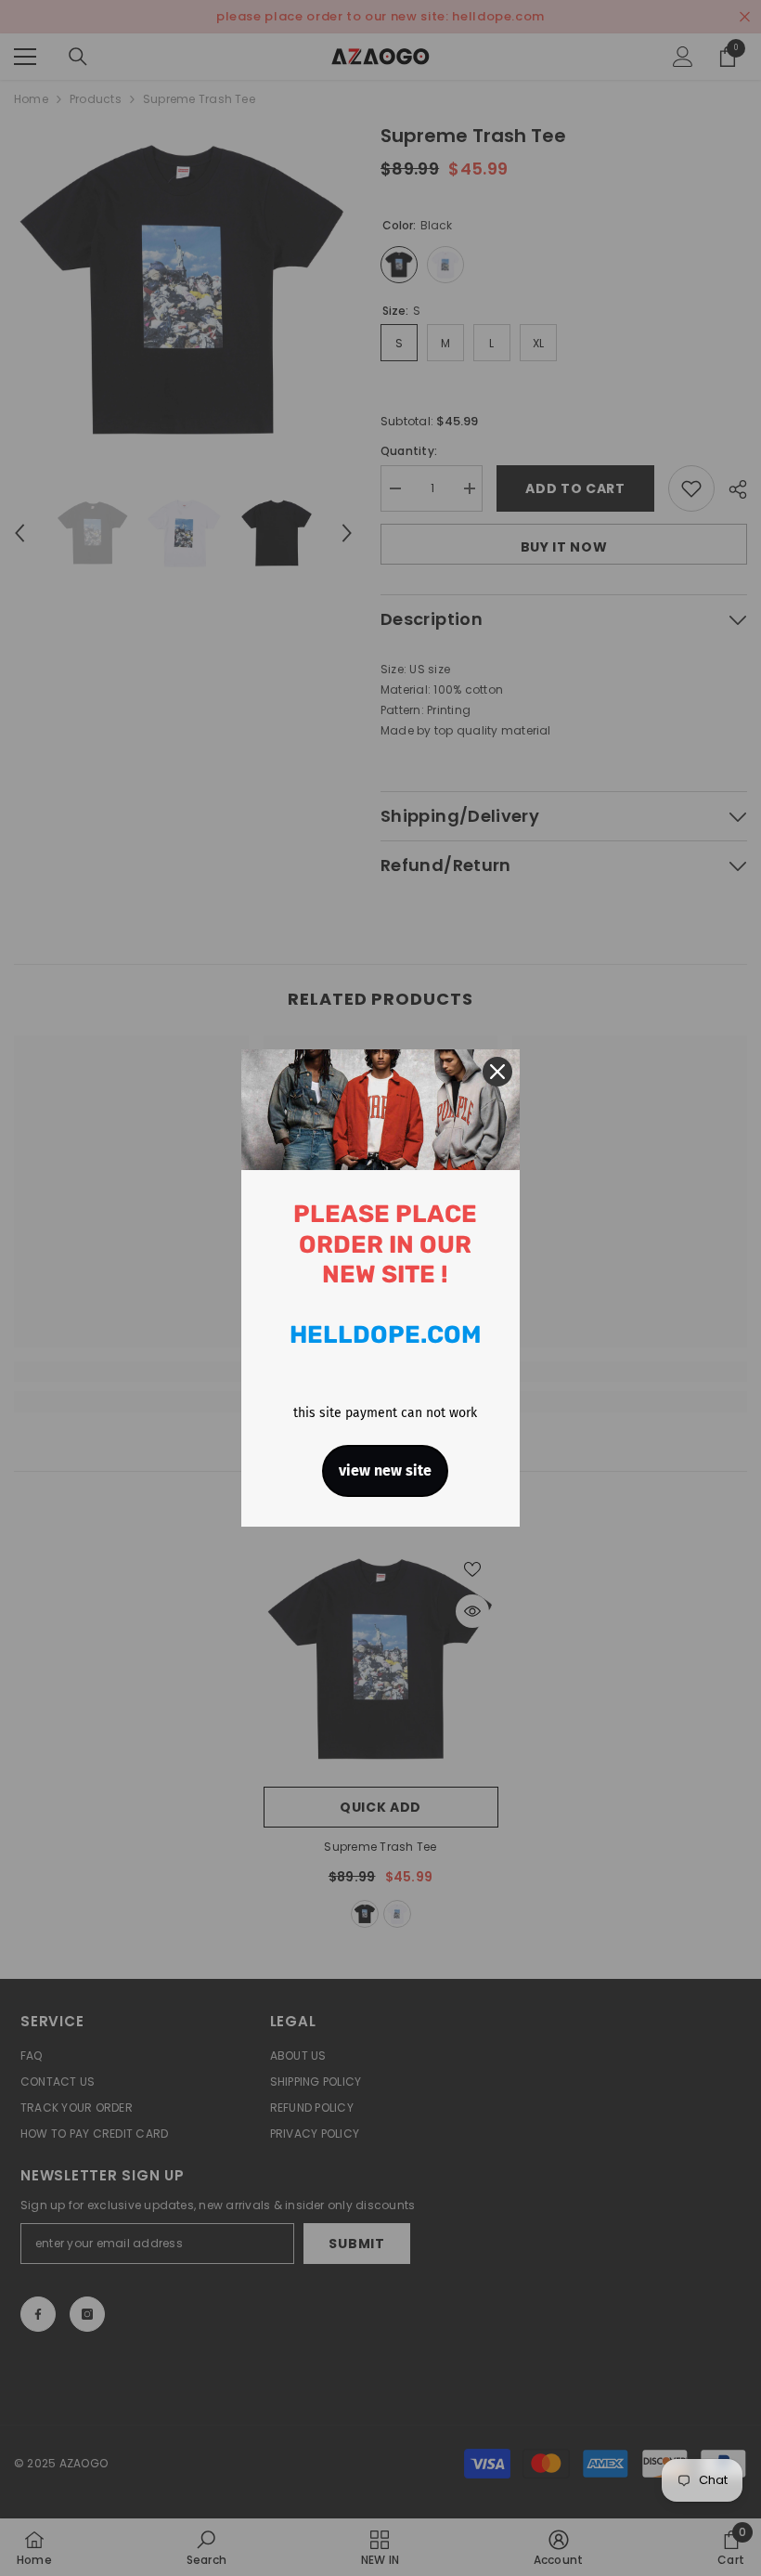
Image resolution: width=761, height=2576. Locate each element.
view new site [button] (385, 1470)
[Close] (497, 1072)
